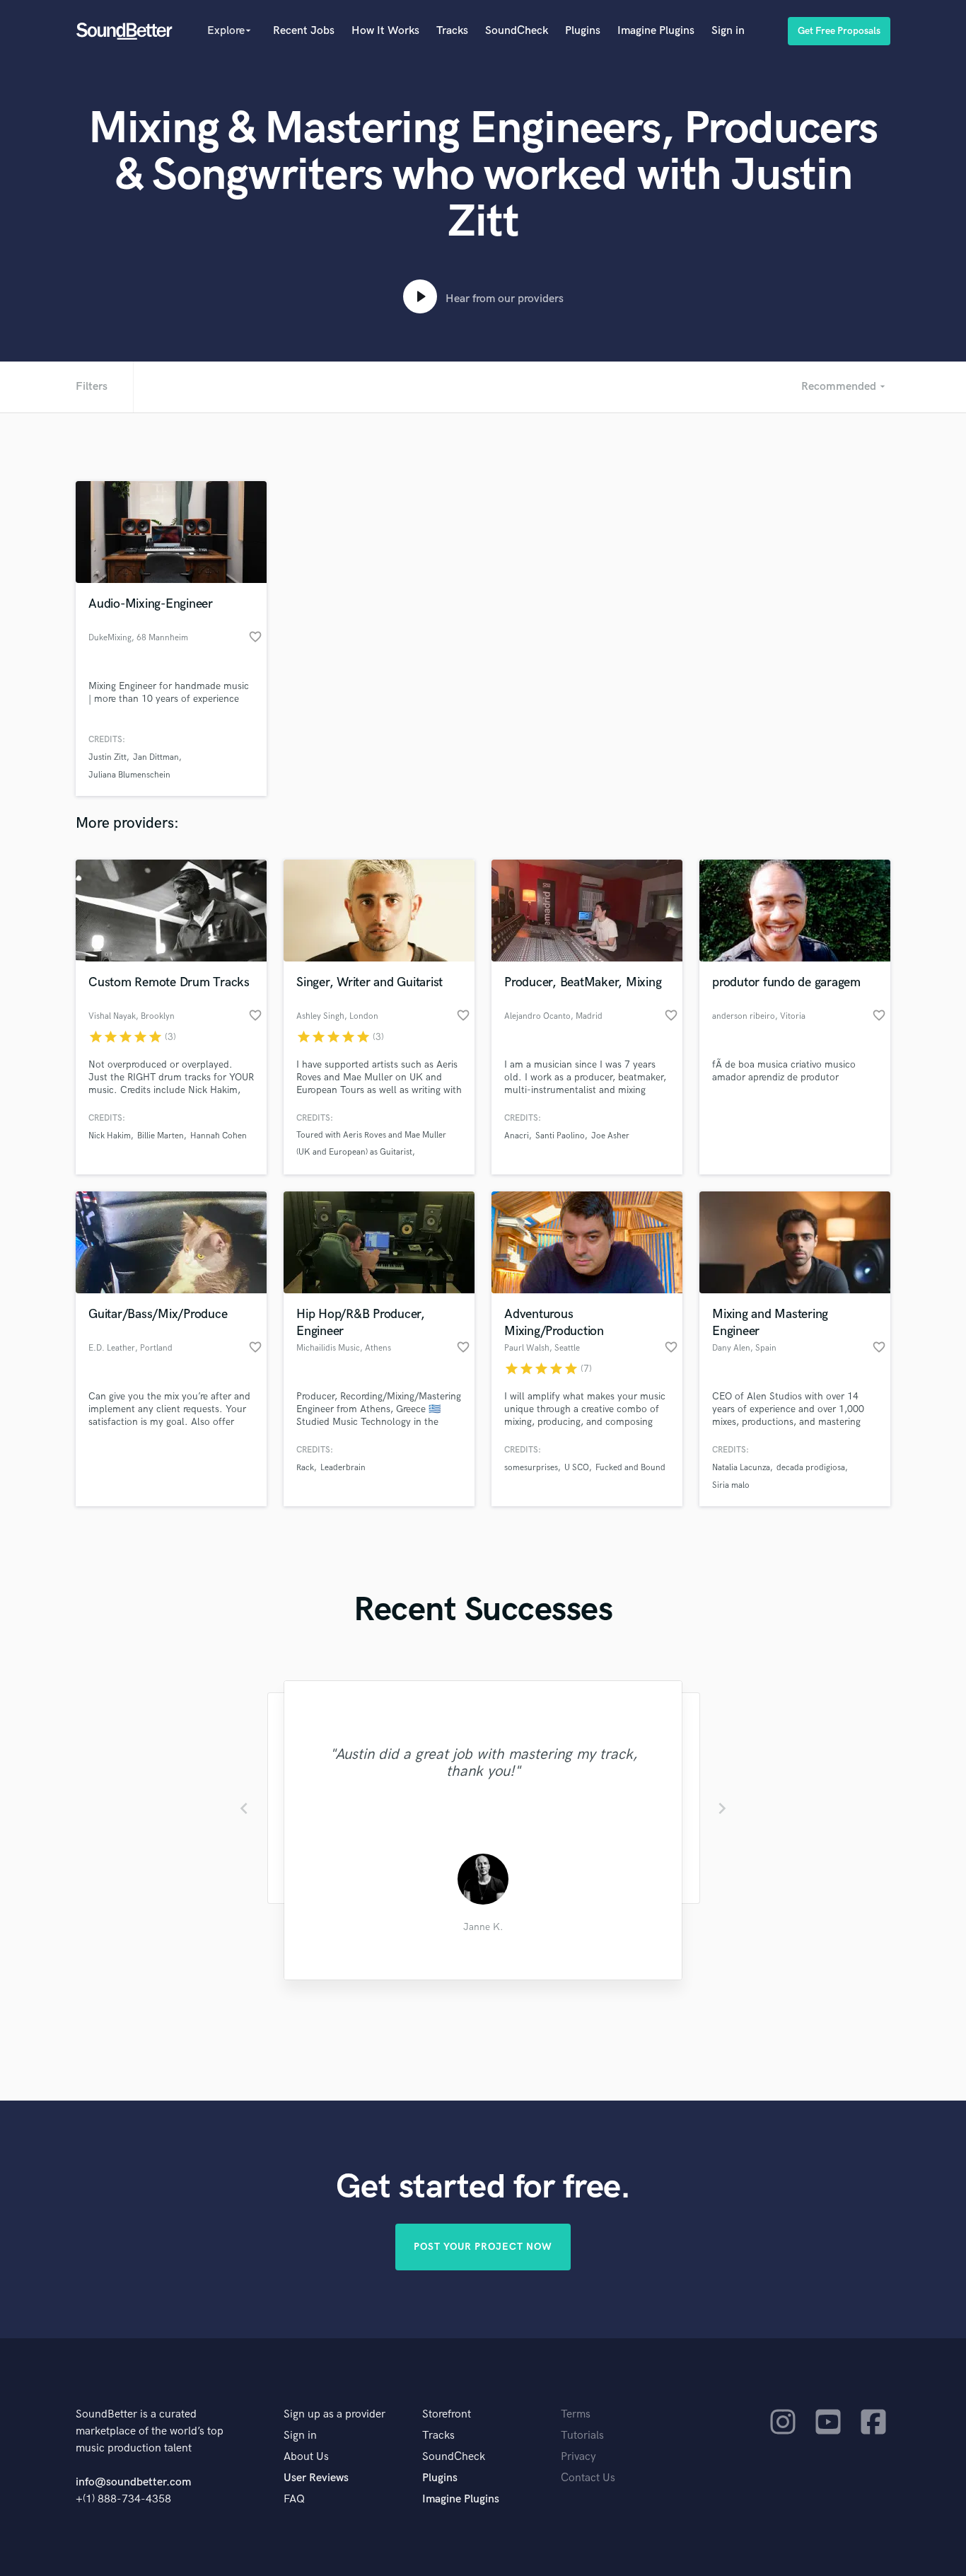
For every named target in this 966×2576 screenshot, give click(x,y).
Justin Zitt (107, 757)
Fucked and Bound (630, 1468)
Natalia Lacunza (741, 1468)
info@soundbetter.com (133, 2482)
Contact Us (588, 2478)
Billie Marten (161, 1136)
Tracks (452, 31)
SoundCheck (517, 31)
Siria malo (731, 1485)
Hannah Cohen (219, 1136)
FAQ (294, 2499)
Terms (576, 2414)
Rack (305, 1468)
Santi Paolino (560, 1136)
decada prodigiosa (811, 1468)
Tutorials (582, 2436)
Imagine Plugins (656, 31)
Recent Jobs (304, 31)
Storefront (447, 2414)
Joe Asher (610, 1136)
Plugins (583, 31)
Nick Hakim (110, 1136)
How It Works (385, 31)
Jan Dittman (156, 757)
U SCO (577, 1468)
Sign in (728, 31)
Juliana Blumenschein (129, 775)
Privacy (578, 2457)
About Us (306, 2457)
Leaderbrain (343, 1468)
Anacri (517, 1136)
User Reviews (316, 2478)
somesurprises (531, 1468)
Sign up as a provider (334, 2414)
